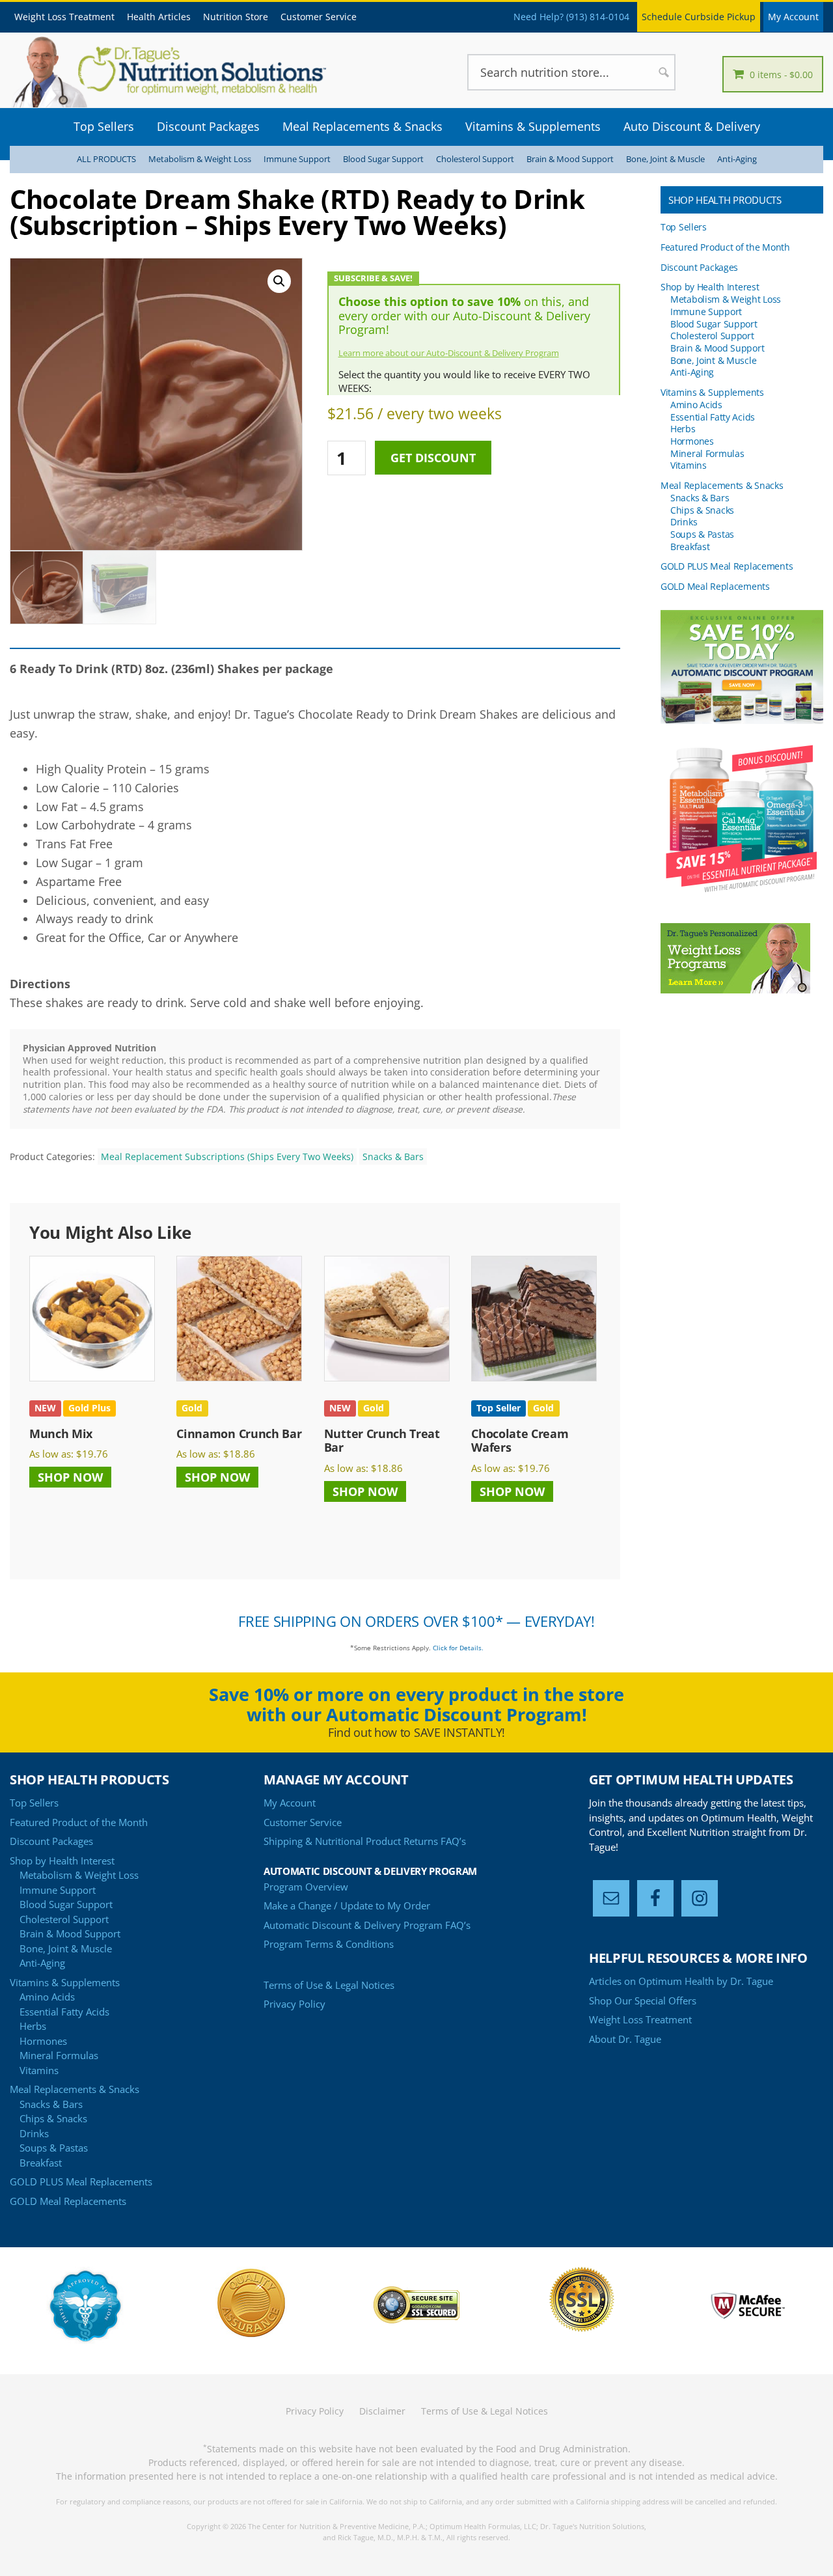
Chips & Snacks (702, 510)
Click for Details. (458, 1648)
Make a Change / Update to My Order (347, 1905)
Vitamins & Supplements (712, 392)
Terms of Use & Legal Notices (329, 1985)
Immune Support (297, 159)
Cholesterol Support (475, 159)
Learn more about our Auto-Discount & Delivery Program (449, 353)
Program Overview (306, 1887)
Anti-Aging (737, 159)
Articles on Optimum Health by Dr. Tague (681, 1981)
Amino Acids (696, 405)
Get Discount (433, 458)
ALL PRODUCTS (106, 159)
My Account (793, 17)
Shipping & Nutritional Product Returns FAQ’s (365, 1841)
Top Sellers (684, 227)
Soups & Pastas (702, 534)
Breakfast (690, 547)
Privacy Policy (294, 2004)
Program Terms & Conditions (329, 1944)
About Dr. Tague (625, 2039)
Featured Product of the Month (725, 247)
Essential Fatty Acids (713, 417)
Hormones (692, 441)
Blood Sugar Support (383, 159)
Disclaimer (382, 2411)
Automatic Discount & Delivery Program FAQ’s (367, 1925)
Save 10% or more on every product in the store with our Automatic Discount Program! (416, 1704)
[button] (279, 281)
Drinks (684, 522)
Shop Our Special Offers (643, 2001)
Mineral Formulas (707, 453)
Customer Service (303, 1822)
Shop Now (70, 1477)
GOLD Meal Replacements (715, 586)
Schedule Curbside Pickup (699, 17)
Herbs (683, 429)
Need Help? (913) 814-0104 (571, 17)
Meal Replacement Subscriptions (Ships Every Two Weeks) (227, 1156)
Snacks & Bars (393, 1156)
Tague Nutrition (189, 72)
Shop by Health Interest (710, 287)
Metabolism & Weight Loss (200, 159)
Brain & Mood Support (570, 159)
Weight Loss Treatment (640, 2019)
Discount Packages (699, 267)
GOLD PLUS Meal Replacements (727, 566)
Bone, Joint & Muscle (665, 159)
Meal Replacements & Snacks (722, 485)
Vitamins (689, 465)
